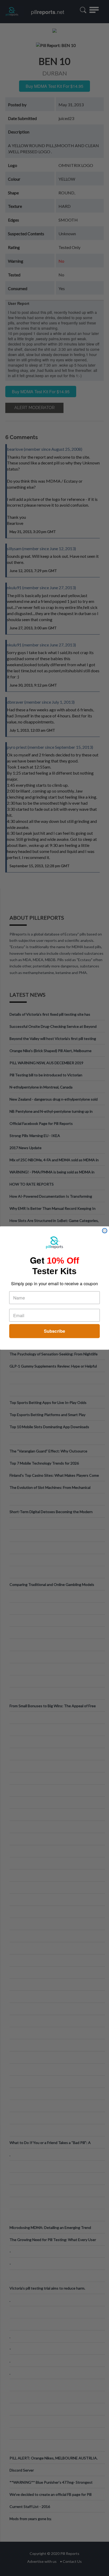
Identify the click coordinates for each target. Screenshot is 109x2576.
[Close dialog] (105, 1231)
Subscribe (54, 1331)
